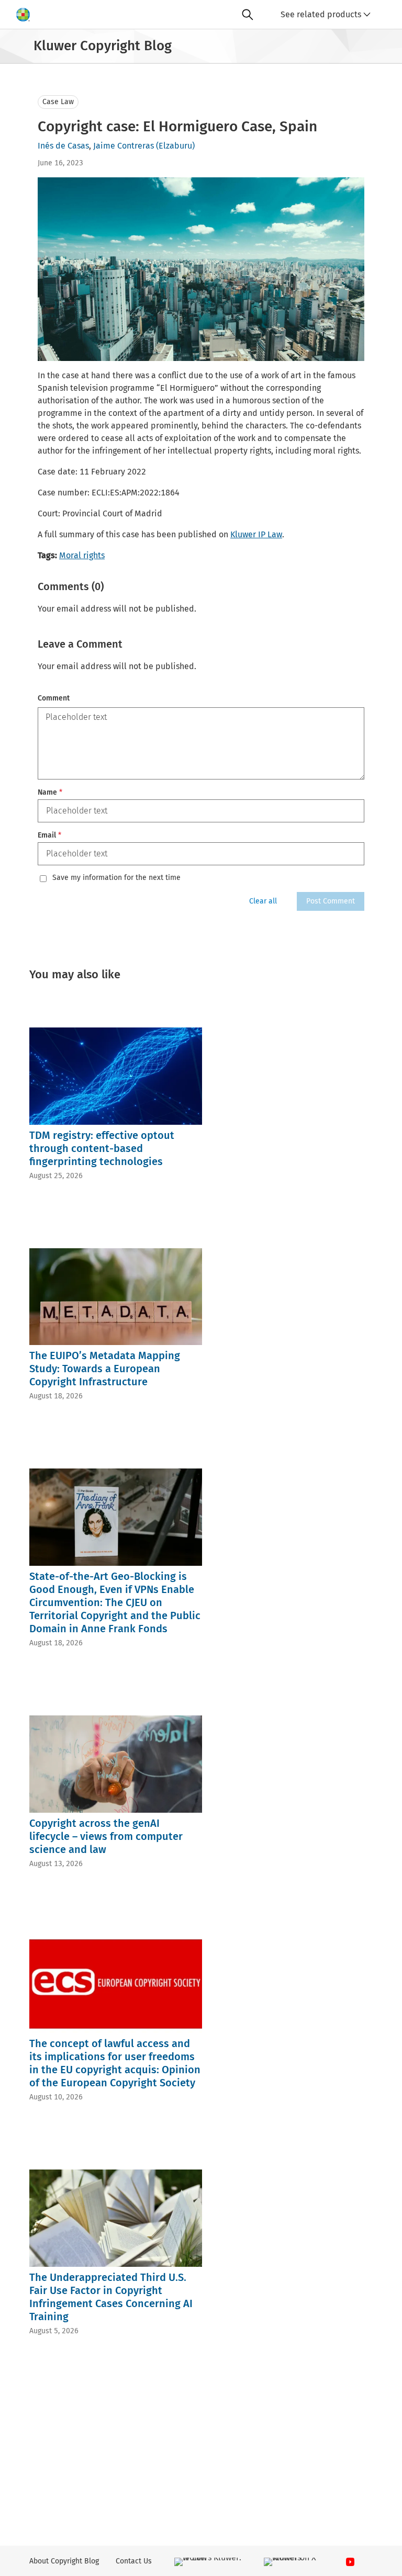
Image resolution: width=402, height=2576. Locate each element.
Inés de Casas (63, 146)
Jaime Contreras (124, 146)
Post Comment (331, 901)
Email (49, 835)
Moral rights (82, 555)
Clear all (263, 901)
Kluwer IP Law (256, 534)
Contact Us (134, 2561)
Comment (54, 698)
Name (50, 792)
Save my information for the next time (116, 878)
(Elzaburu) (175, 146)
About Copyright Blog (64, 2561)
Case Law (58, 102)
